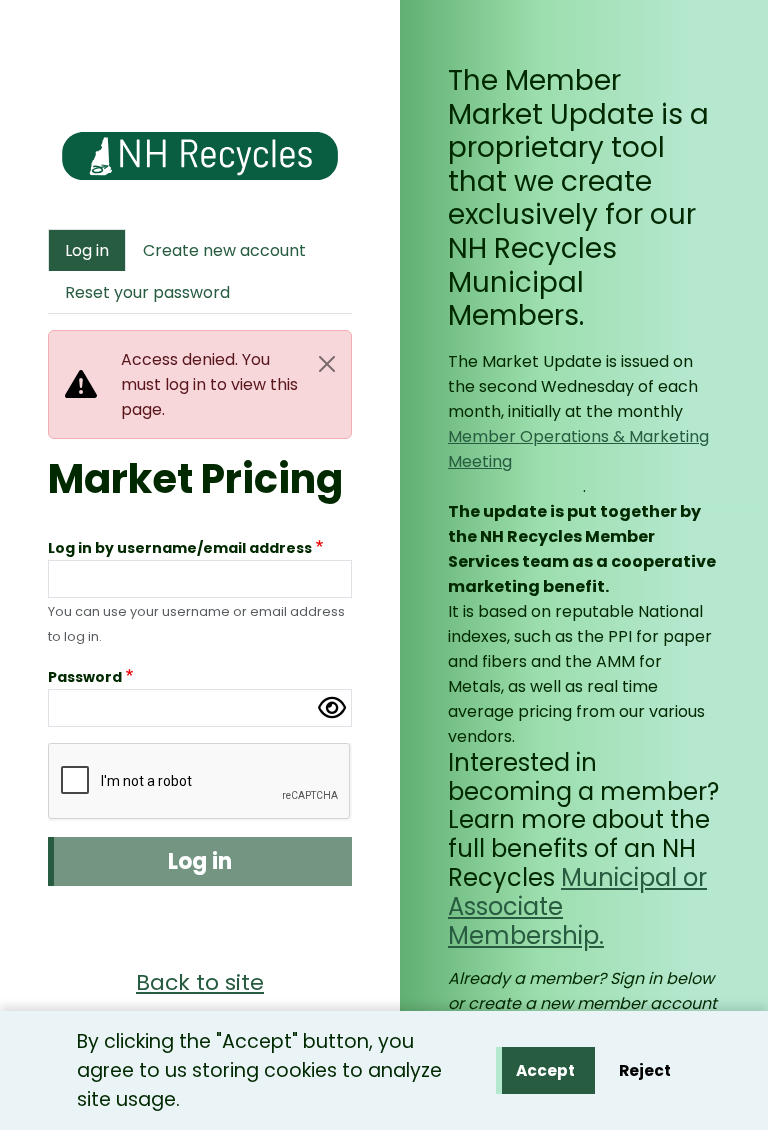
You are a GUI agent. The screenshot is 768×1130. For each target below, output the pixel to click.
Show (332, 708)
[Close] (327, 364)
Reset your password (147, 292)
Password (85, 677)
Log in (87, 250)
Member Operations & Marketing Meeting (578, 449)
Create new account (224, 250)
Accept (545, 1070)
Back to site (200, 982)
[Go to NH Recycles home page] (200, 144)
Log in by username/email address (180, 548)
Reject (645, 1070)
